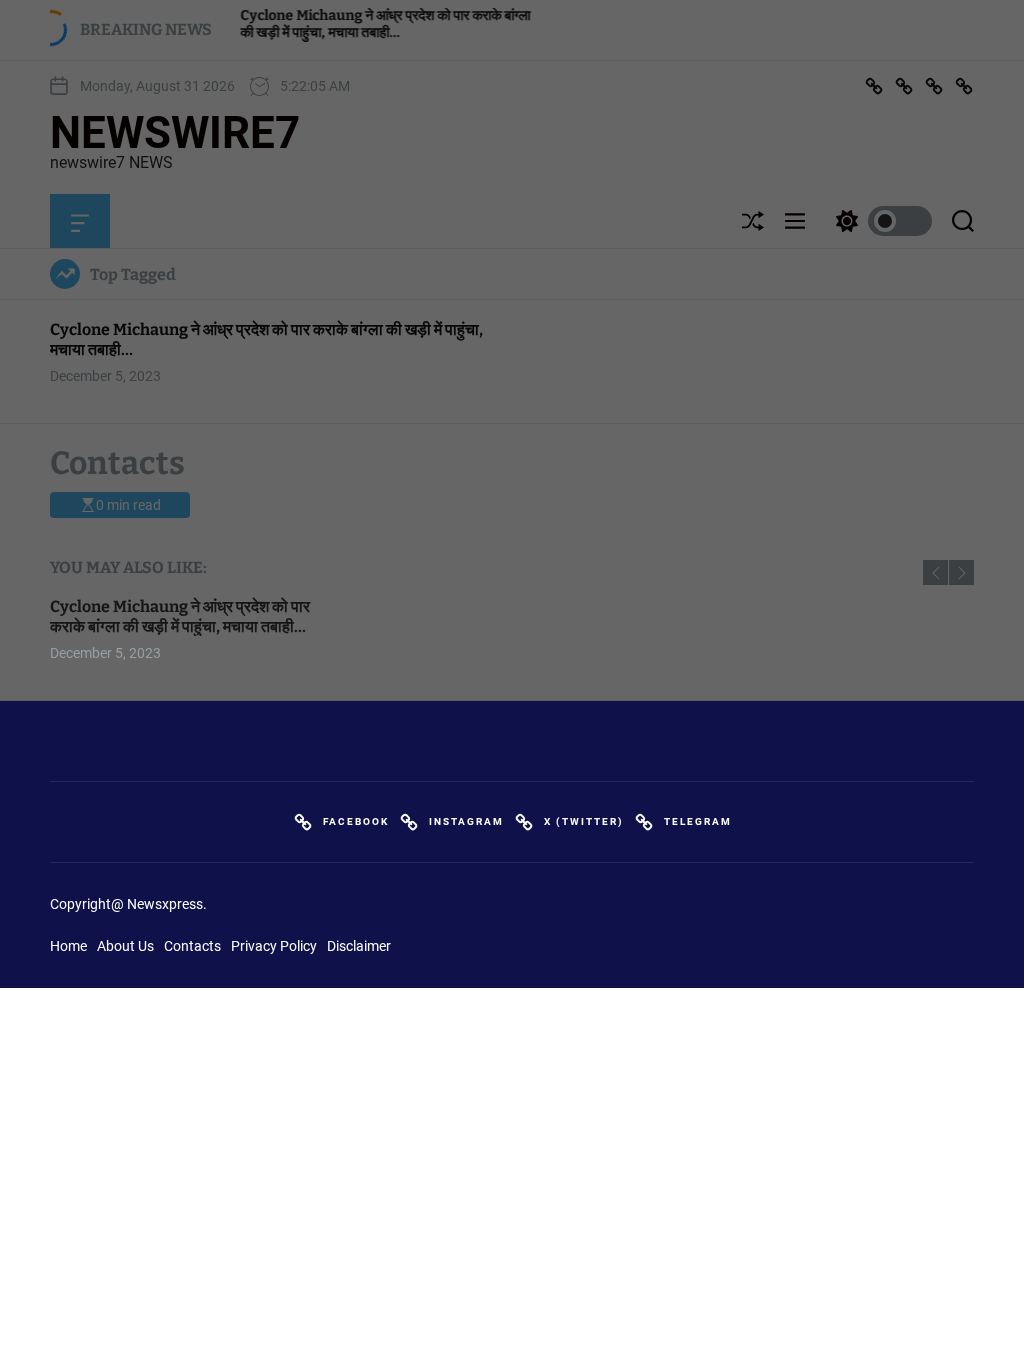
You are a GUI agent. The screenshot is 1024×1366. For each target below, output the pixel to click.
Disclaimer (359, 946)
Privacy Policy (274, 946)
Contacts (192, 946)
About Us (125, 946)
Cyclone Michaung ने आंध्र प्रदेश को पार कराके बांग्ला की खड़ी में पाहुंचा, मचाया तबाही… (180, 616)
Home (68, 946)
